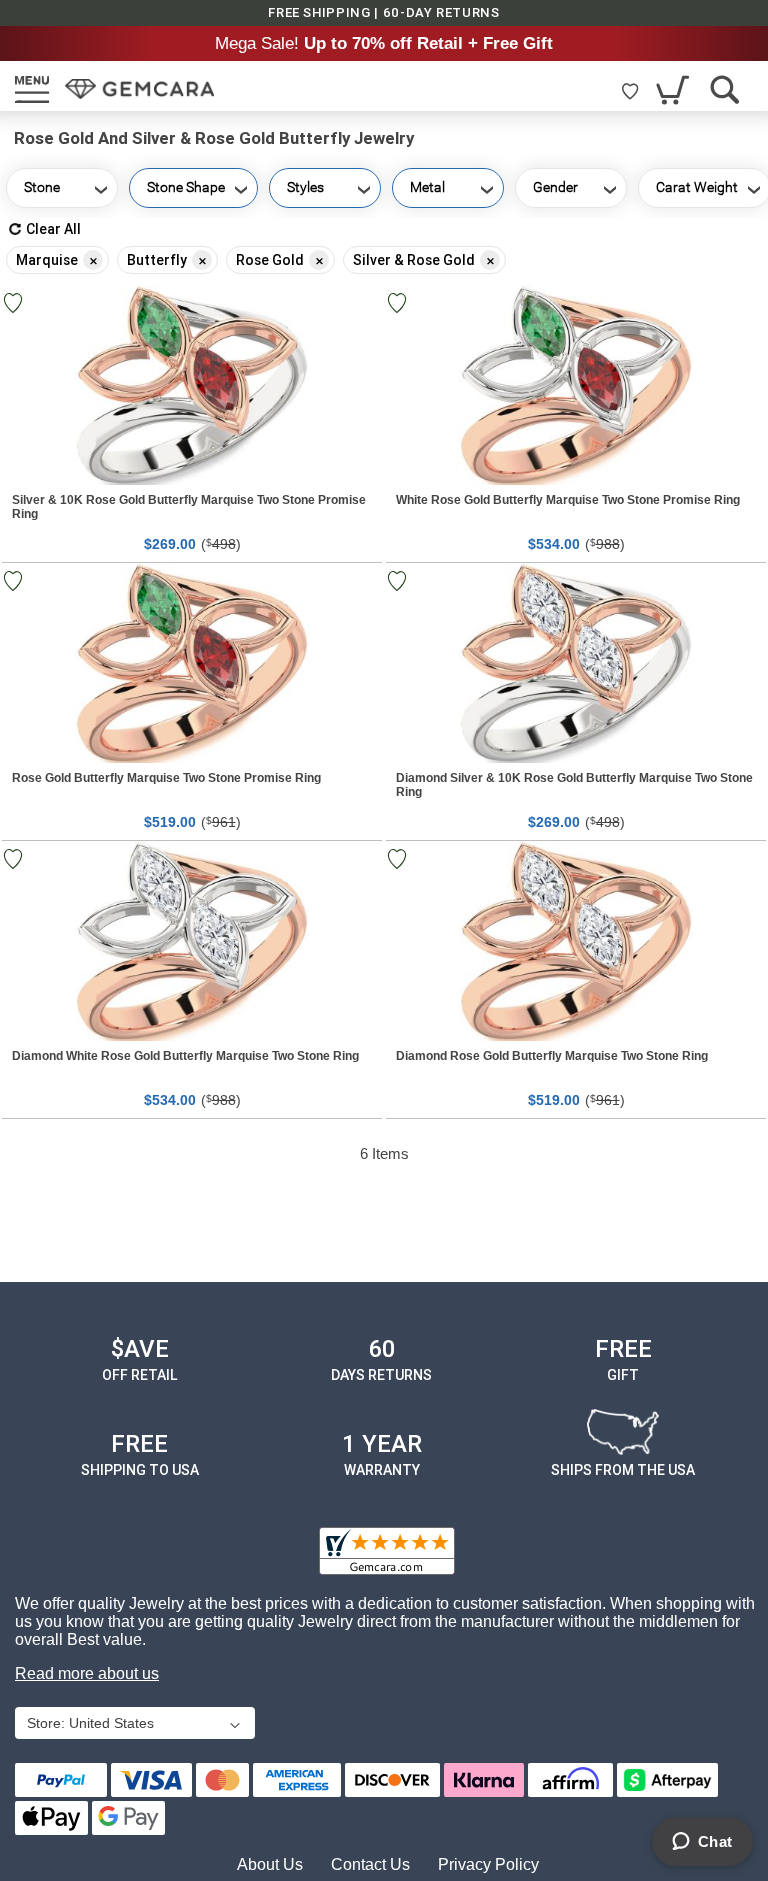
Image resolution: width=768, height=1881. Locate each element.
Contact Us (370, 1864)
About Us (270, 1864)
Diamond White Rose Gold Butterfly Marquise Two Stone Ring (185, 1056)
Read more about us (87, 1673)
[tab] (384, 255)
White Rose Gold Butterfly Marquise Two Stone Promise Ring (568, 500)
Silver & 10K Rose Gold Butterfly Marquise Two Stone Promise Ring (189, 507)
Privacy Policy (488, 1864)
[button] (133, 1724)
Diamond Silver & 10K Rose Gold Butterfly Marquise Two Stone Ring (574, 785)
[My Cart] (674, 89)
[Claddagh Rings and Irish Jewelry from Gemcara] (139, 89)
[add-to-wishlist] (399, 303)
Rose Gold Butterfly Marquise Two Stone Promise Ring (166, 778)
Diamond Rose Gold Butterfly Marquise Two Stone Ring (552, 1056)
